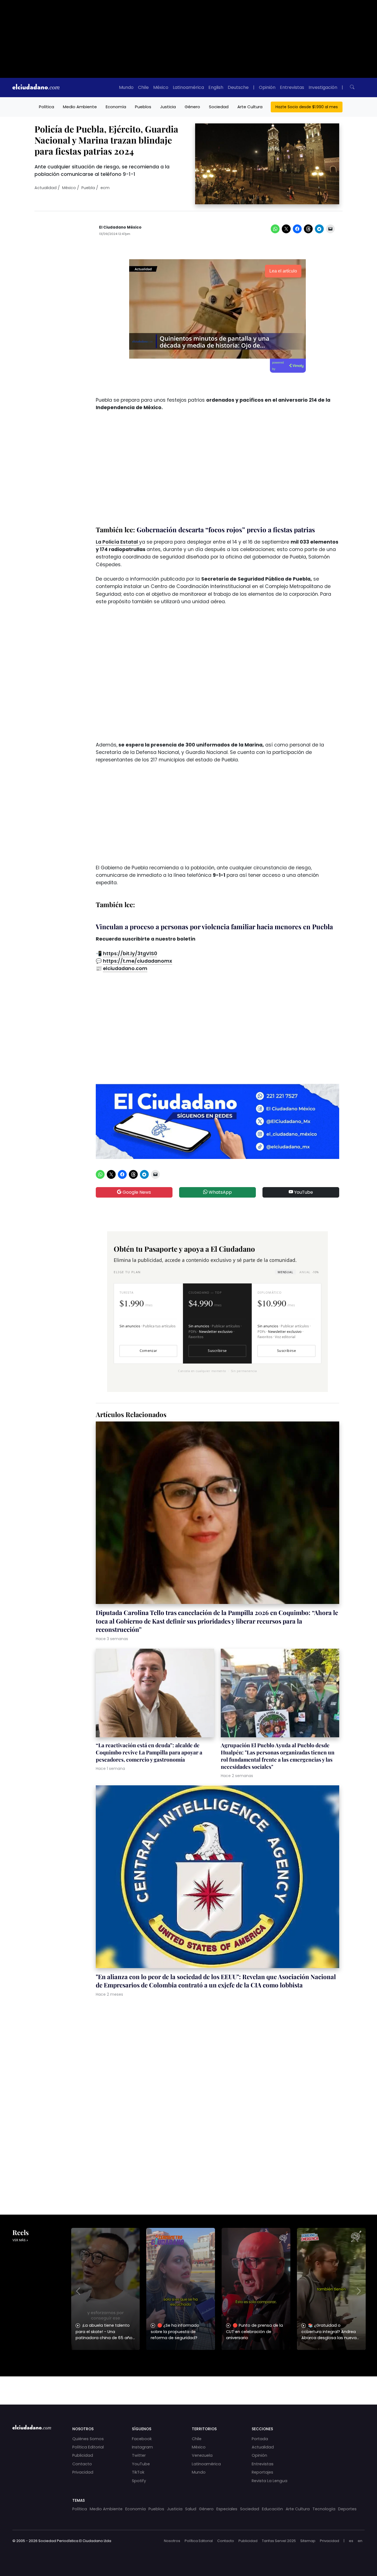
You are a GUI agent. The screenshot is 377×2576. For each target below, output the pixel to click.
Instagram (142, 2447)
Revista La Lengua (270, 2481)
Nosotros (172, 2541)
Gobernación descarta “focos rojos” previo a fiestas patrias (226, 530)
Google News (136, 1192)
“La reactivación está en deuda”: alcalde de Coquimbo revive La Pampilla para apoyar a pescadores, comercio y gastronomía (149, 1752)
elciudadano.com (125, 968)
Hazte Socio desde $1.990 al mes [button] (307, 107)
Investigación (323, 87)
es (351, 2541)
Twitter (139, 2455)
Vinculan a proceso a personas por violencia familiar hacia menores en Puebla (214, 926)
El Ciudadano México (120, 227)
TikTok (138, 2472)
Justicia (168, 107)
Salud (191, 2509)
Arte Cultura (250, 107)
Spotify (139, 2481)
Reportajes (262, 2472)
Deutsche (238, 87)
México (161, 87)
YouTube (303, 1192)
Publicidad (83, 2455)
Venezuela (202, 2455)
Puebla (88, 188)
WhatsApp (220, 1192)
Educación (272, 2509)
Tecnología (324, 2509)
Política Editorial (88, 2447)
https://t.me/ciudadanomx (138, 961)
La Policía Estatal (117, 542)
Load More (189, 2385)
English (216, 87)
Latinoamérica (188, 87)
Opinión (267, 87)
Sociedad (219, 107)
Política (47, 107)
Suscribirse (217, 1351)
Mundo (126, 87)
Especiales (227, 2509)
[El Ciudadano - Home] (36, 88)
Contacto (82, 2464)
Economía (116, 107)
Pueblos (143, 107)
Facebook (142, 2439)
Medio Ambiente (80, 107)
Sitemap (308, 2541)
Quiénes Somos (88, 2439)
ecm (105, 188)
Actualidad (46, 188)
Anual (309, 1272)
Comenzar (148, 1351)
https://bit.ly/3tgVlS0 (130, 954)
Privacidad (83, 2472)
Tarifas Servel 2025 (279, 2541)
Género (192, 107)
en (360, 2541)
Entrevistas (292, 87)
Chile (143, 87)
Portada (260, 2439)
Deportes (347, 2509)
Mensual (285, 1272)
